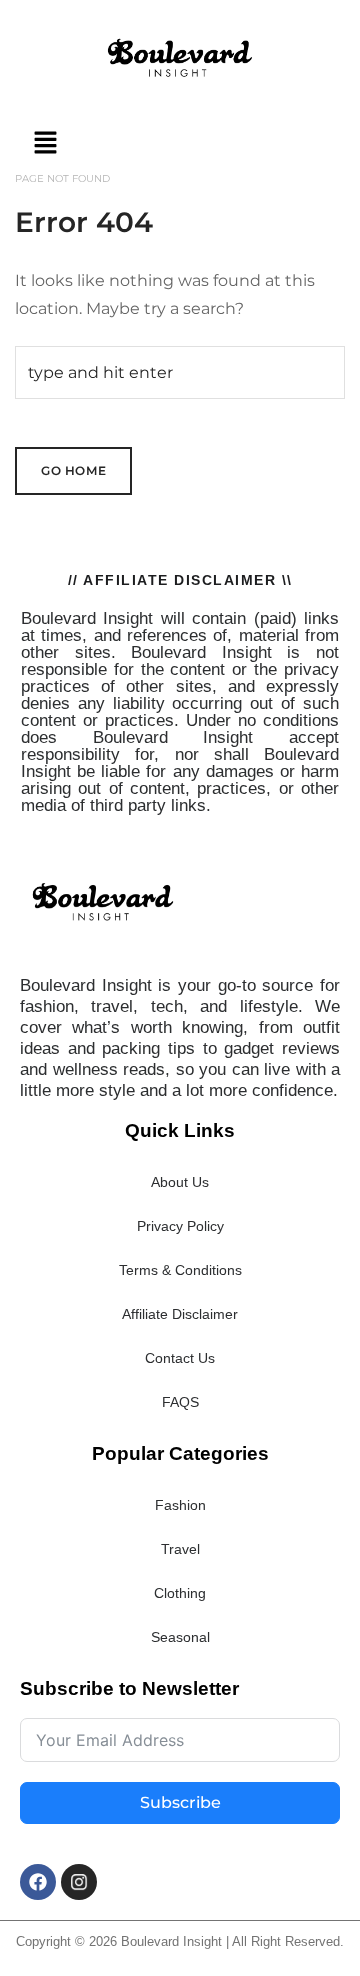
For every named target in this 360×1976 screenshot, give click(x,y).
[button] (45, 142)
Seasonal (180, 1637)
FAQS (180, 1402)
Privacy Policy (180, 1226)
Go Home (73, 470)
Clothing (180, 1593)
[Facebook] (38, 1882)
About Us (180, 1182)
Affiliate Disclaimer (180, 1314)
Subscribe (180, 1802)
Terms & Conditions (180, 1270)
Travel (180, 1549)
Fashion (180, 1505)
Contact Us (180, 1358)
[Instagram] (79, 1882)
